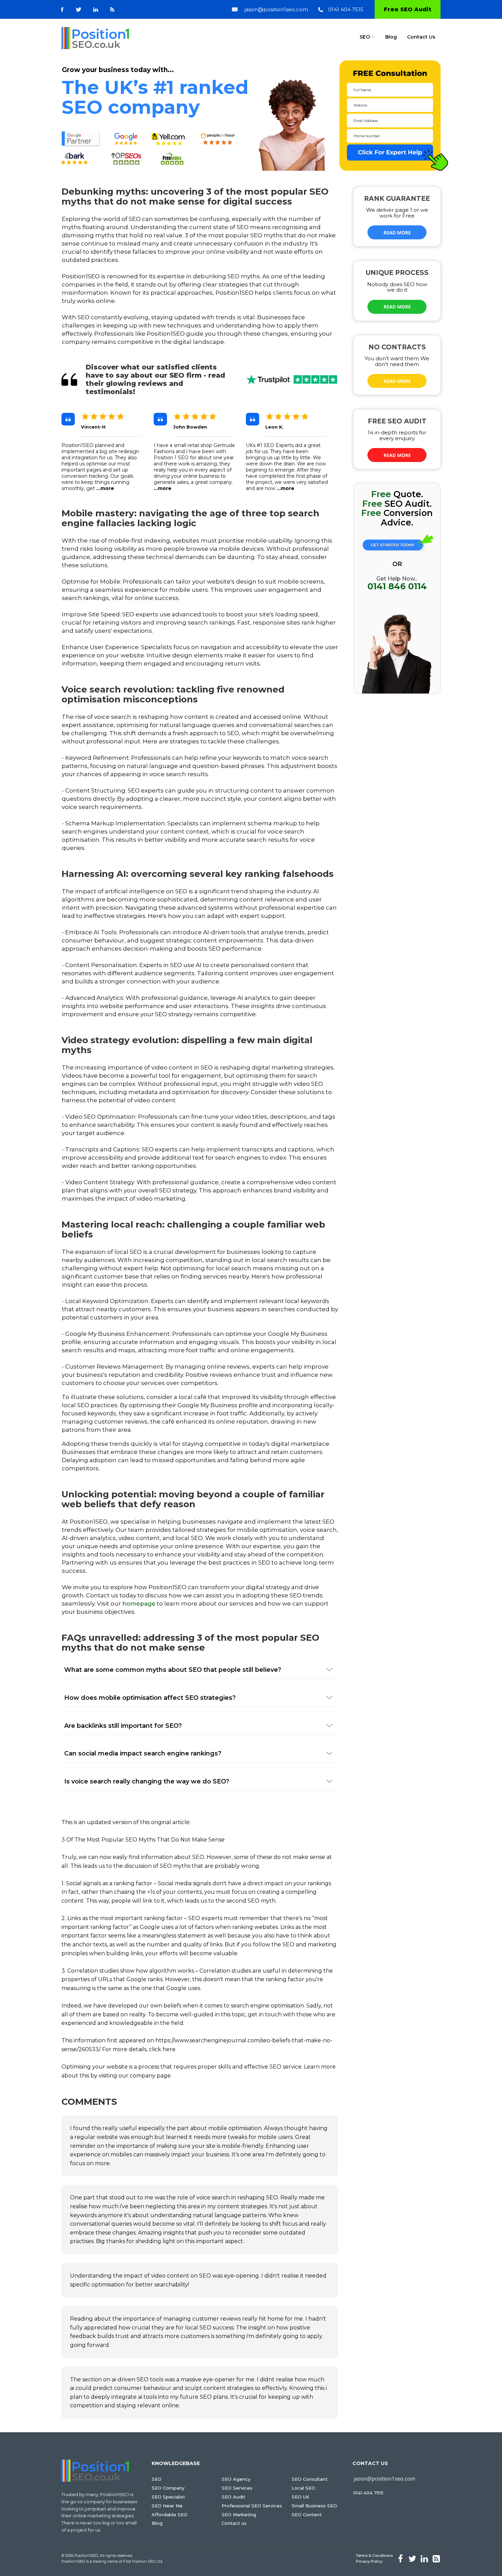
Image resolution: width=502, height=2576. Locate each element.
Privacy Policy (369, 2561)
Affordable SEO (170, 2515)
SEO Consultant (310, 2479)
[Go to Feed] (112, 9)
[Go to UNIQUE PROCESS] (397, 307)
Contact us (234, 2523)
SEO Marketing (239, 2515)
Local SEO (303, 2488)
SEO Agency (236, 2479)
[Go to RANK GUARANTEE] (397, 233)
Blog (391, 37)
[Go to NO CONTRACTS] (397, 381)
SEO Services (237, 2488)
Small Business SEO (314, 2506)
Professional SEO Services (252, 2506)
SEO (365, 37)
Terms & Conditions (374, 2556)
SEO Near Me (167, 2506)
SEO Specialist (168, 2497)
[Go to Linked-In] (96, 10)
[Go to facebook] (62, 10)
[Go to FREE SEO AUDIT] (397, 455)
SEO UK (301, 2497)
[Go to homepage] (95, 38)
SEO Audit (233, 2497)
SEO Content (307, 2515)
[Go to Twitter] (79, 10)
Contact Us (421, 37)
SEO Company (168, 2488)
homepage (139, 1604)
